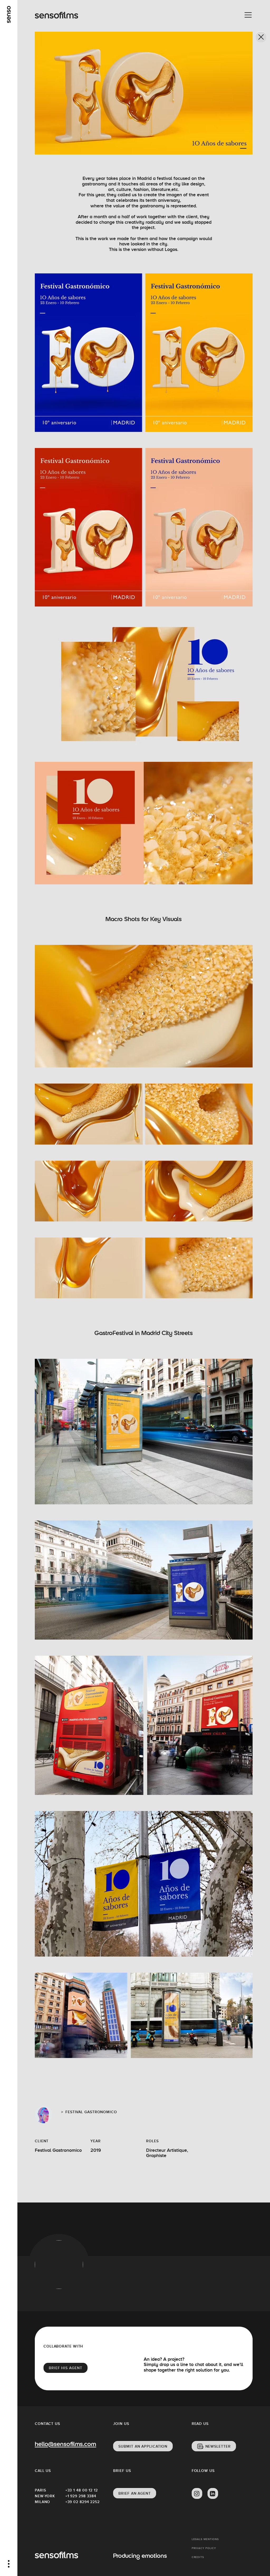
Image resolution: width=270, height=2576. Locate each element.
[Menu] (248, 15)
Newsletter (218, 2446)
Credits (198, 2557)
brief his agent (66, 2368)
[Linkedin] (213, 2494)
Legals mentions (205, 2539)
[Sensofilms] (56, 15)
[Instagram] (197, 2494)
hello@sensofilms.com (65, 2445)
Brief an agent (135, 2493)
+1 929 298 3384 (81, 2496)
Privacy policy (204, 2548)
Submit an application (143, 2446)
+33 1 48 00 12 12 (81, 2490)
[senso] (9, 15)
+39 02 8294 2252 (81, 2502)
